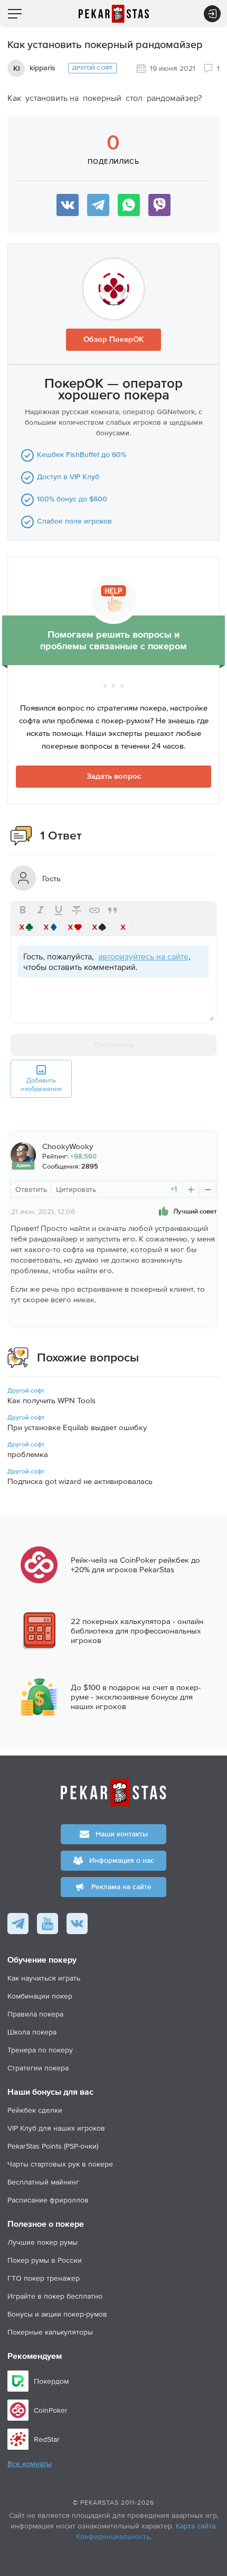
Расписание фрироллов (48, 2200)
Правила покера (35, 2014)
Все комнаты (30, 2464)
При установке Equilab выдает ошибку (77, 1427)
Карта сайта (196, 2526)
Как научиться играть (44, 1978)
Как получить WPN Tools (51, 1400)
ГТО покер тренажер (44, 2278)
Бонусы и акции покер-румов (57, 2314)
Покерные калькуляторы (50, 2332)
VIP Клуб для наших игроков (56, 2128)
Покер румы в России (45, 2260)
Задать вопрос (114, 776)
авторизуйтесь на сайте (143, 956)
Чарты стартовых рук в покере (60, 2164)
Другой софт (92, 68)
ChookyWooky (68, 1146)
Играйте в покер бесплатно (55, 2296)
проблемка (28, 1454)
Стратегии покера (38, 2068)
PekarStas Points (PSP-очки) (53, 2146)
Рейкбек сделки (35, 2110)
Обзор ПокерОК (113, 339)
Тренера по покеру (40, 2050)
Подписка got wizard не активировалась (80, 1481)
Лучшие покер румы (42, 2242)
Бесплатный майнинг (43, 2182)
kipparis (42, 68)
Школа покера (32, 2032)
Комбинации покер (40, 1996)
